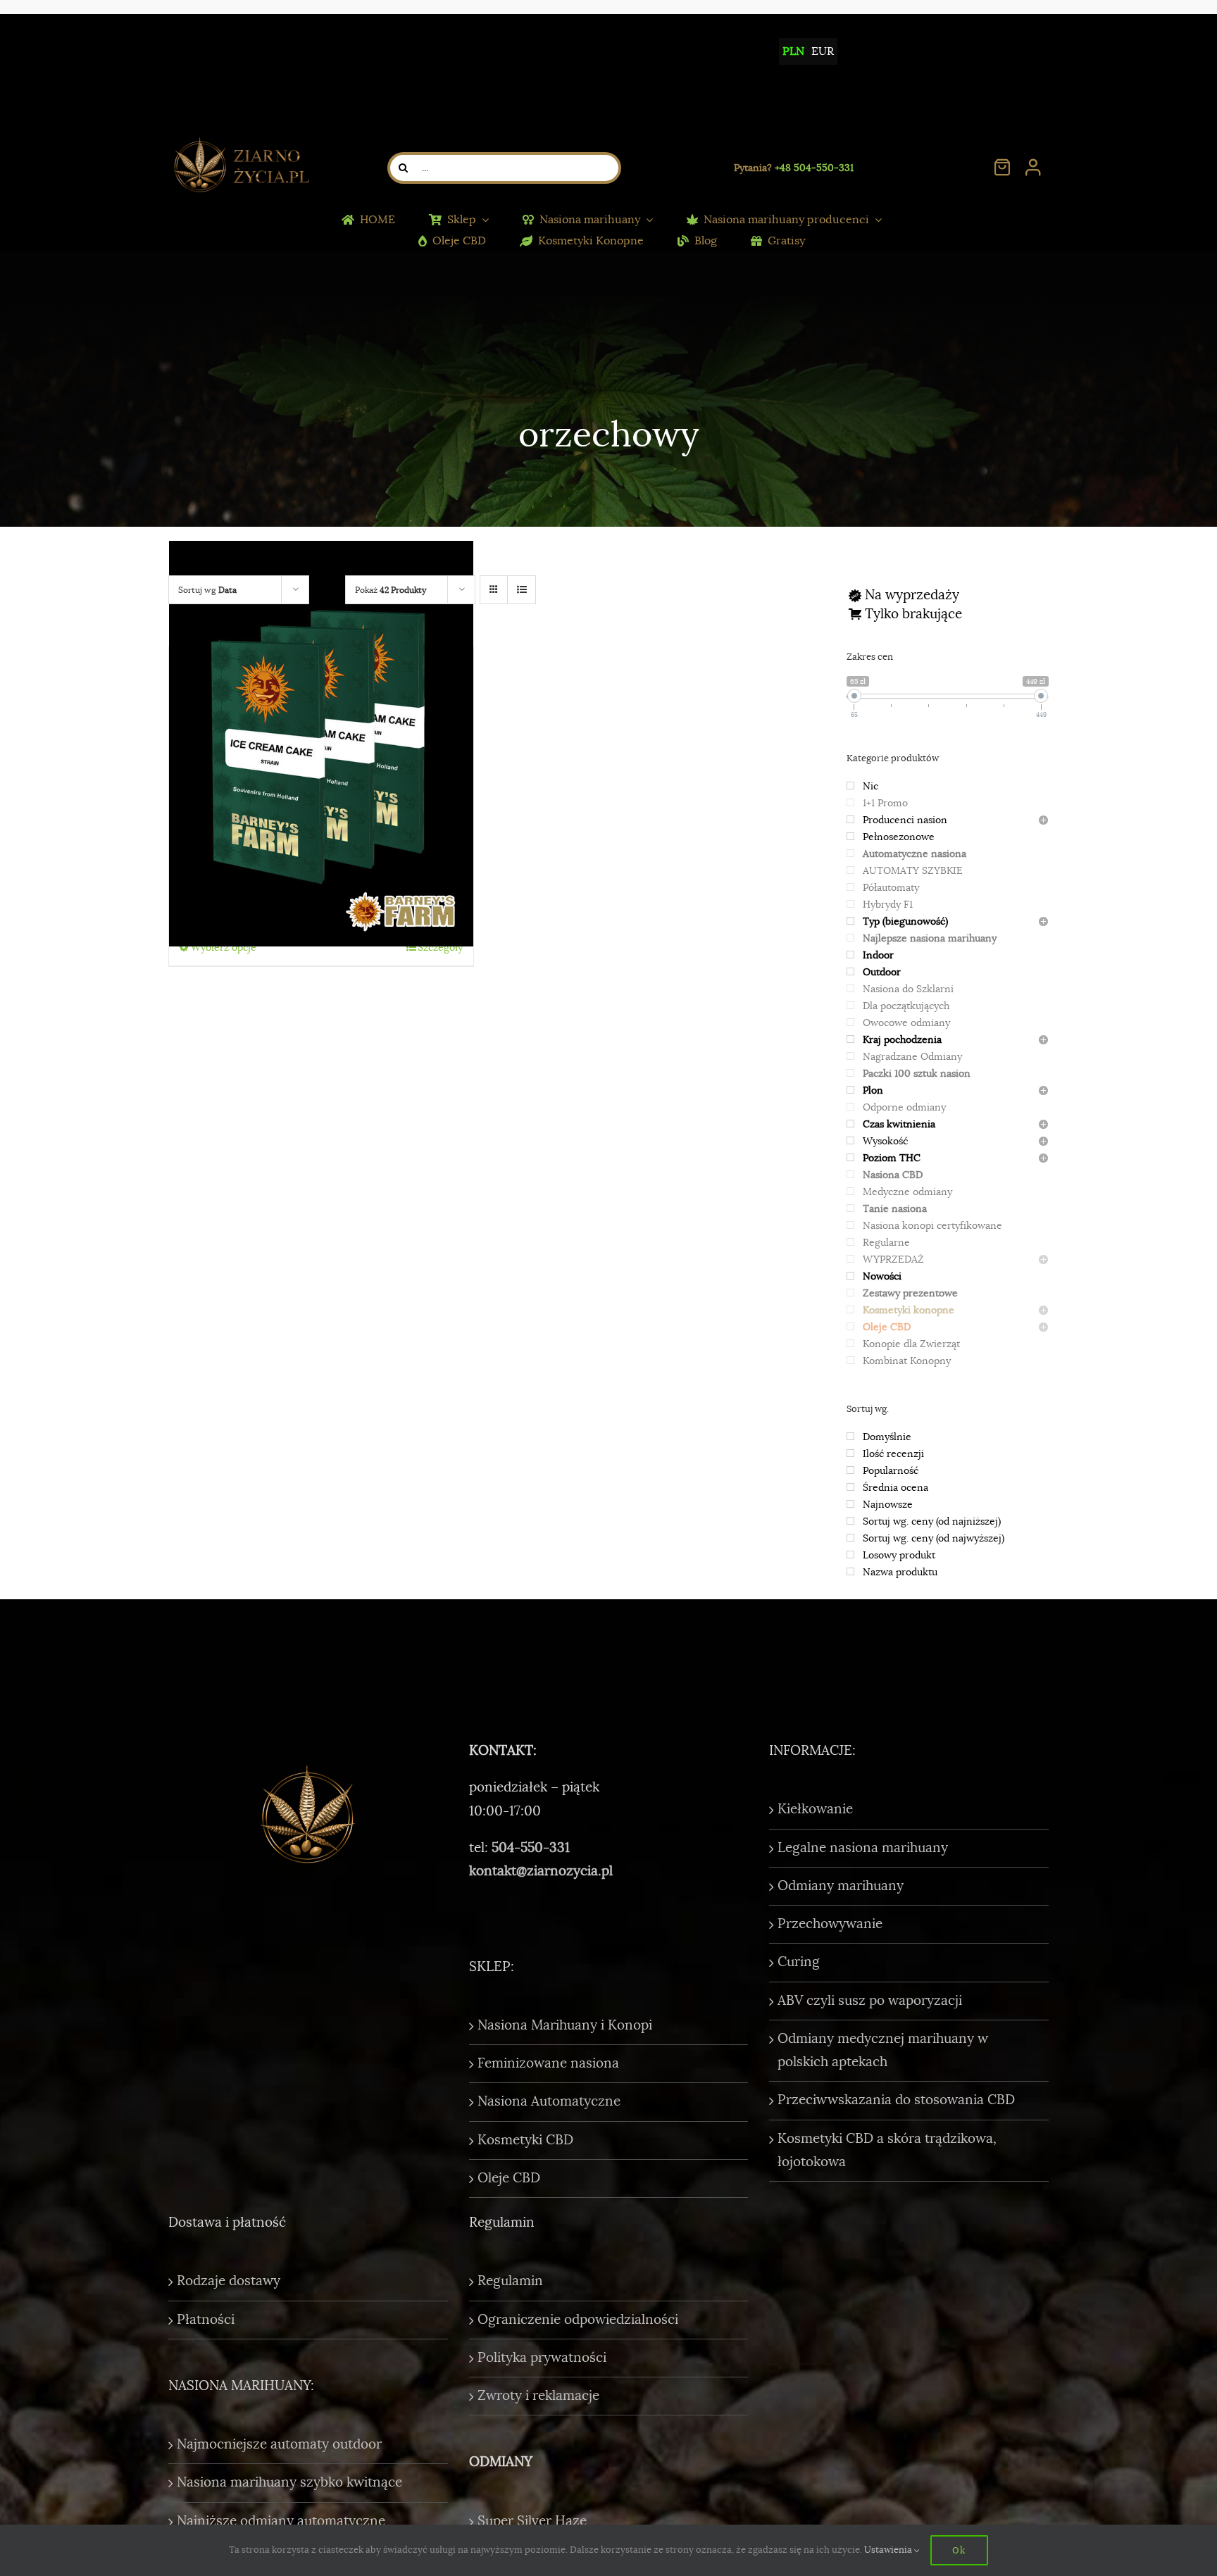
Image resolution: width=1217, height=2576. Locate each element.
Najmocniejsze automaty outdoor (279, 2444)
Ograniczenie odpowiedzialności (578, 2320)
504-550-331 (531, 1848)
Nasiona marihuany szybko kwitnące (289, 2482)
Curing (799, 1962)
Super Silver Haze (532, 2521)
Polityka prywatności (542, 2358)
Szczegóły (440, 947)
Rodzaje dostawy (229, 2281)
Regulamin (510, 2281)
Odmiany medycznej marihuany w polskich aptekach (883, 2050)
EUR (823, 51)
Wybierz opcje (224, 947)
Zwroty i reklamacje (538, 2396)
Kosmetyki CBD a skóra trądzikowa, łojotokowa (887, 2150)
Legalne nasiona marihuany (863, 1848)
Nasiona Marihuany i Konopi (565, 2025)
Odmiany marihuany (841, 1886)
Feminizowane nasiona (548, 2063)
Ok (959, 2550)
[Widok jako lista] (522, 590)
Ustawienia (889, 2550)
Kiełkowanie (815, 1809)
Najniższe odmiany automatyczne (281, 2521)
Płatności (206, 2320)
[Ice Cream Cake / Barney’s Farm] (321, 743)
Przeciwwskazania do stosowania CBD (896, 2100)
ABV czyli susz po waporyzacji (870, 2001)
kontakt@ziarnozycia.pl (541, 1871)
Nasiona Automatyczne (549, 2101)
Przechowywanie (830, 1924)
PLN (793, 51)
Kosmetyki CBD (525, 2140)
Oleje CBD (509, 2178)
